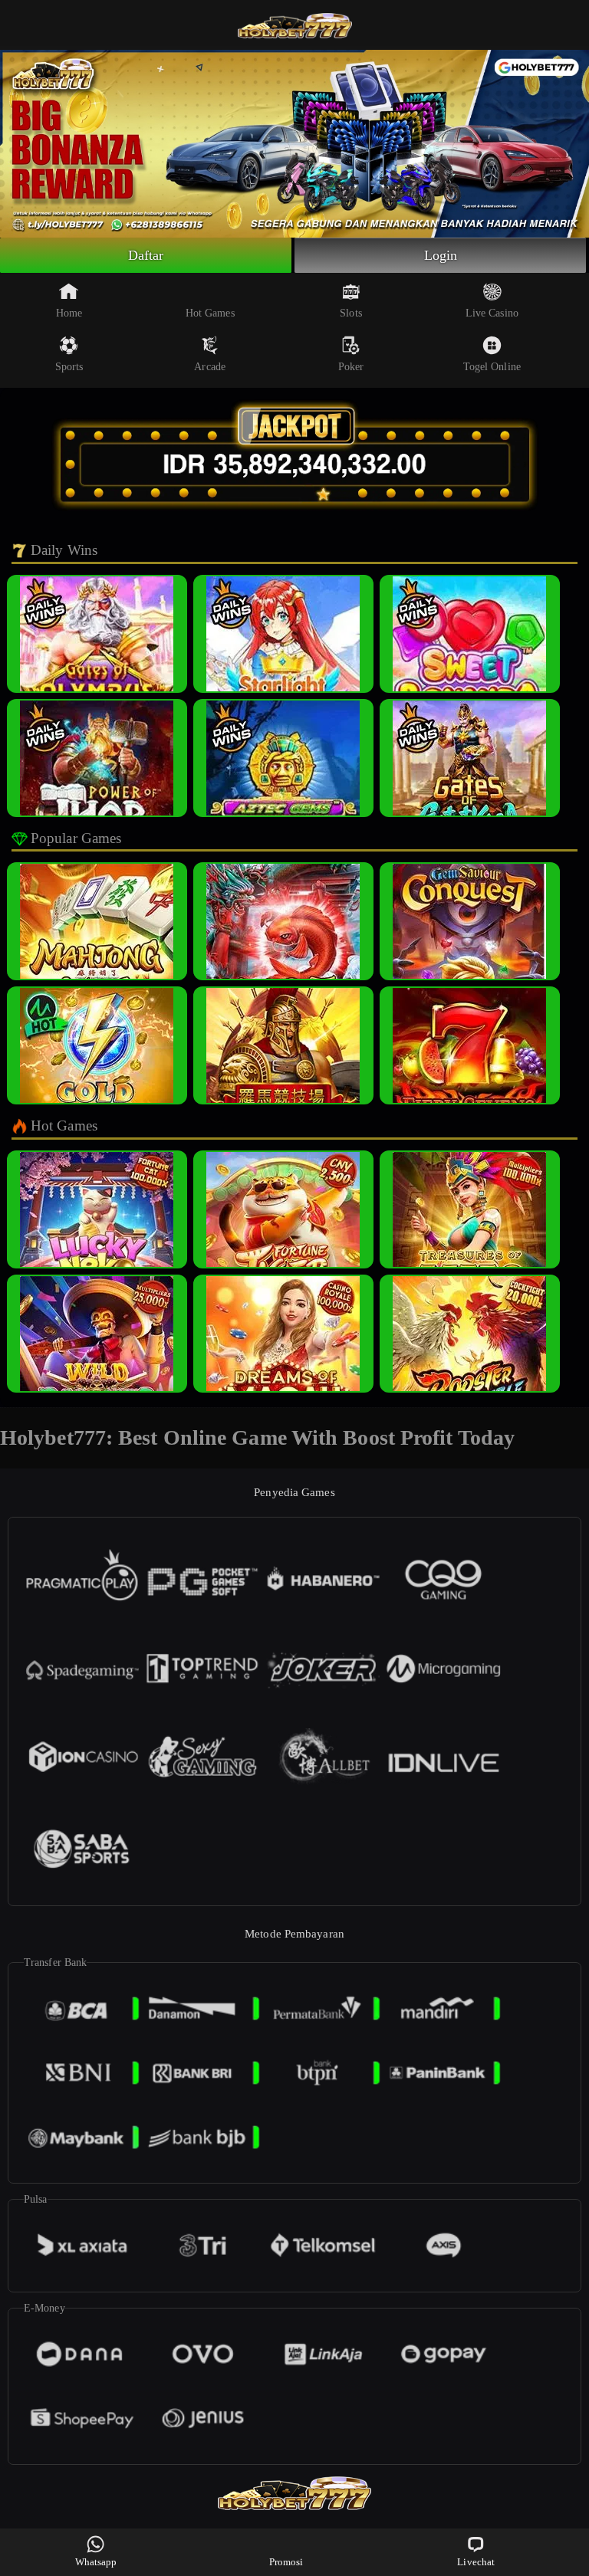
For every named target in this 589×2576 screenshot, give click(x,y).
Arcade (210, 367)
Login (441, 255)
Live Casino (492, 313)
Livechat (476, 2562)
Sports (69, 367)
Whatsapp (96, 2562)
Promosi (286, 2562)
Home (69, 313)
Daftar (146, 255)
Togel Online (492, 367)
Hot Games (210, 313)
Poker (351, 367)
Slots (351, 313)
